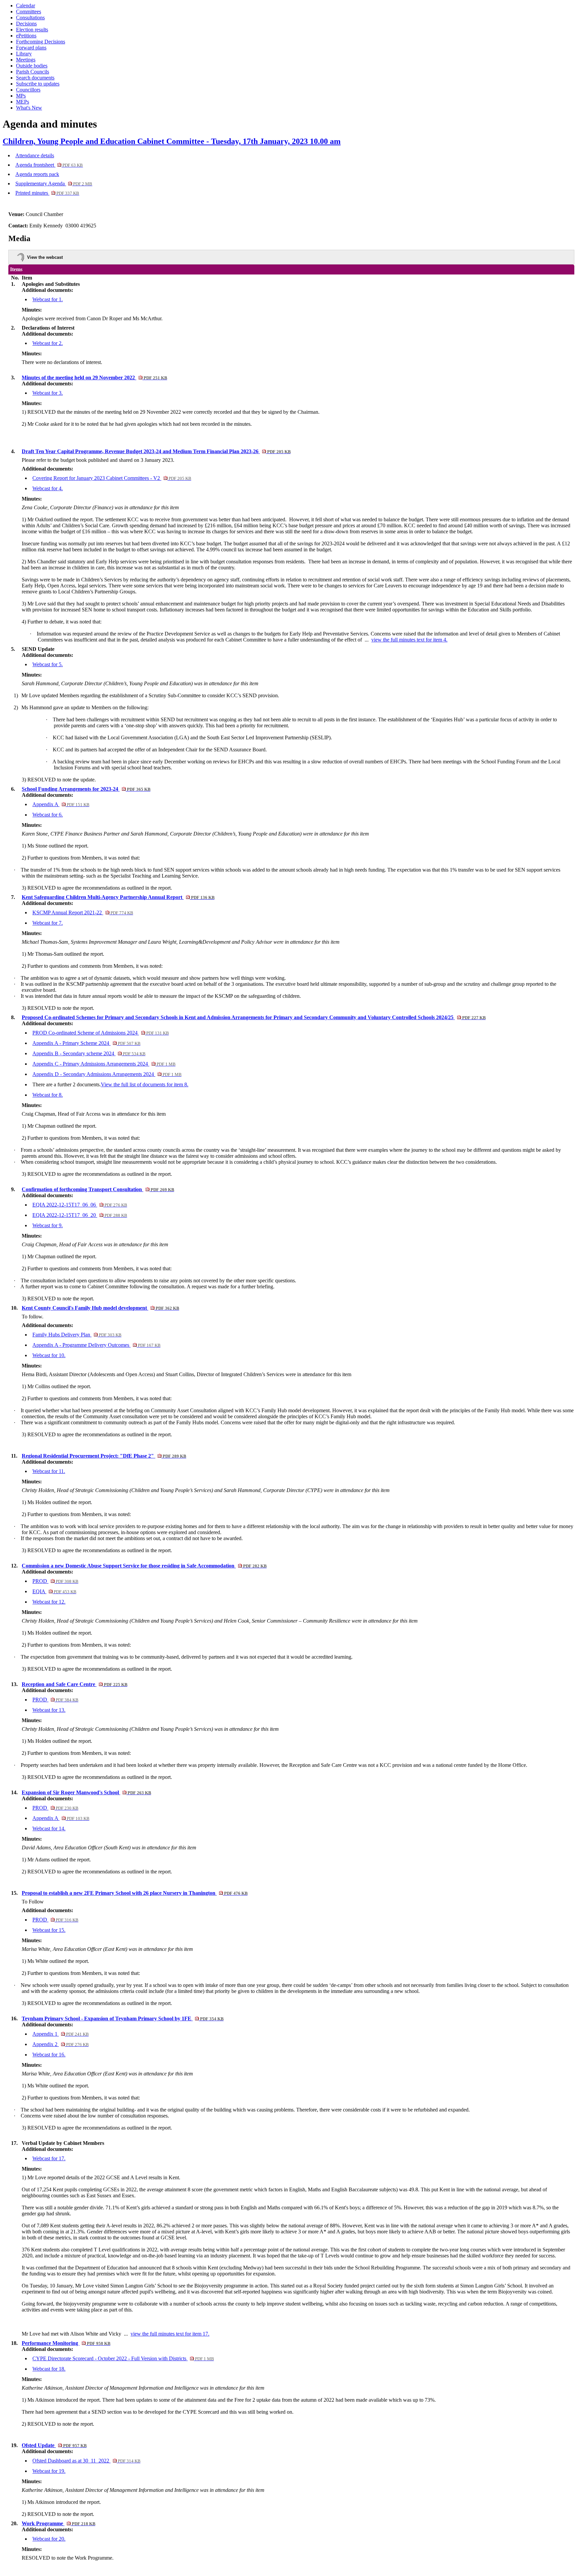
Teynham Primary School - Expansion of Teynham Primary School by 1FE (123, 2018)
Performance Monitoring (66, 2343)
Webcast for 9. (48, 1225)
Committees (29, 12)
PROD (55, 1581)
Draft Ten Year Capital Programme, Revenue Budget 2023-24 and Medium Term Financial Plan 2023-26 (156, 451)
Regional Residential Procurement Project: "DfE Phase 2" (104, 1456)
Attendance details (35, 155)
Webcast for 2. (48, 343)
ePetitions (26, 36)
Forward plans (31, 48)
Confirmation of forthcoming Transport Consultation (98, 1189)
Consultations (30, 18)
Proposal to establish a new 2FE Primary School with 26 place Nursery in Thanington (135, 1893)
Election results (32, 30)
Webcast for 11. (49, 1471)
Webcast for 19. (49, 2471)
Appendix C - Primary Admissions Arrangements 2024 (104, 1064)
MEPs (23, 102)
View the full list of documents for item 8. (145, 1084)
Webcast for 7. (48, 923)
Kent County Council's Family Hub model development (100, 1308)
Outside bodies (32, 66)
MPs (21, 96)
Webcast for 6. (48, 815)
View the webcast (45, 257)
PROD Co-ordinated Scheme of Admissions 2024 (101, 1033)
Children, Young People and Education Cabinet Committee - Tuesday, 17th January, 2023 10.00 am (172, 141)
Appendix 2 (60, 2044)
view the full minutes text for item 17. (170, 2334)
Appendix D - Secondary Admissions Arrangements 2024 (107, 1074)
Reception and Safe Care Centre (74, 1684)
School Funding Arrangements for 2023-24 (86, 789)
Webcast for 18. (49, 2369)
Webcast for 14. (49, 1828)
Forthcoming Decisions (41, 42)
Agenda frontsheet (49, 165)
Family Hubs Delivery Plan (77, 1335)
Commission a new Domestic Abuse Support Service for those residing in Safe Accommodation (144, 1566)
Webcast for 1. (48, 299)
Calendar (26, 6)
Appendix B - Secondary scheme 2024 (89, 1053)
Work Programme (58, 2523)
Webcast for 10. (49, 1355)
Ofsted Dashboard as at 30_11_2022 (86, 2461)
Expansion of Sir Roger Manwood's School (86, 1792)
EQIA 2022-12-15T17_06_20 (80, 1215)
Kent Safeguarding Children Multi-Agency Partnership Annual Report (118, 897)
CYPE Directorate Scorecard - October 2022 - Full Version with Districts (123, 2358)
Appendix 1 (60, 2034)
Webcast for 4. (48, 488)
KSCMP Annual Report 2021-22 (83, 912)
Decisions (26, 24)
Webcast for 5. (48, 664)
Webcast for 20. (49, 2539)
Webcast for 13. (49, 1710)
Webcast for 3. (48, 393)
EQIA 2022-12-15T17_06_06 (80, 1205)
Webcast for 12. (49, 1602)
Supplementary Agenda (54, 183)
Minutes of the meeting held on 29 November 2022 (94, 378)
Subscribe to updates (38, 84)
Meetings (26, 60)
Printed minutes (47, 193)
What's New (29, 108)
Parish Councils (33, 72)
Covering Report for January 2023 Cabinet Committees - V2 (112, 478)
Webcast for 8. (48, 1095)
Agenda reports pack (37, 174)
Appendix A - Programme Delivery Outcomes (96, 1345)
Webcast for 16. (49, 2055)
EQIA (54, 1591)
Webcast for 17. (49, 2158)
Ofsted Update (54, 2445)
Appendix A (61, 804)
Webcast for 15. (49, 1930)
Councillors (28, 90)
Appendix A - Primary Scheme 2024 (86, 1043)
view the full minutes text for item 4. (409, 640)
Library (24, 54)
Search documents (35, 78)
